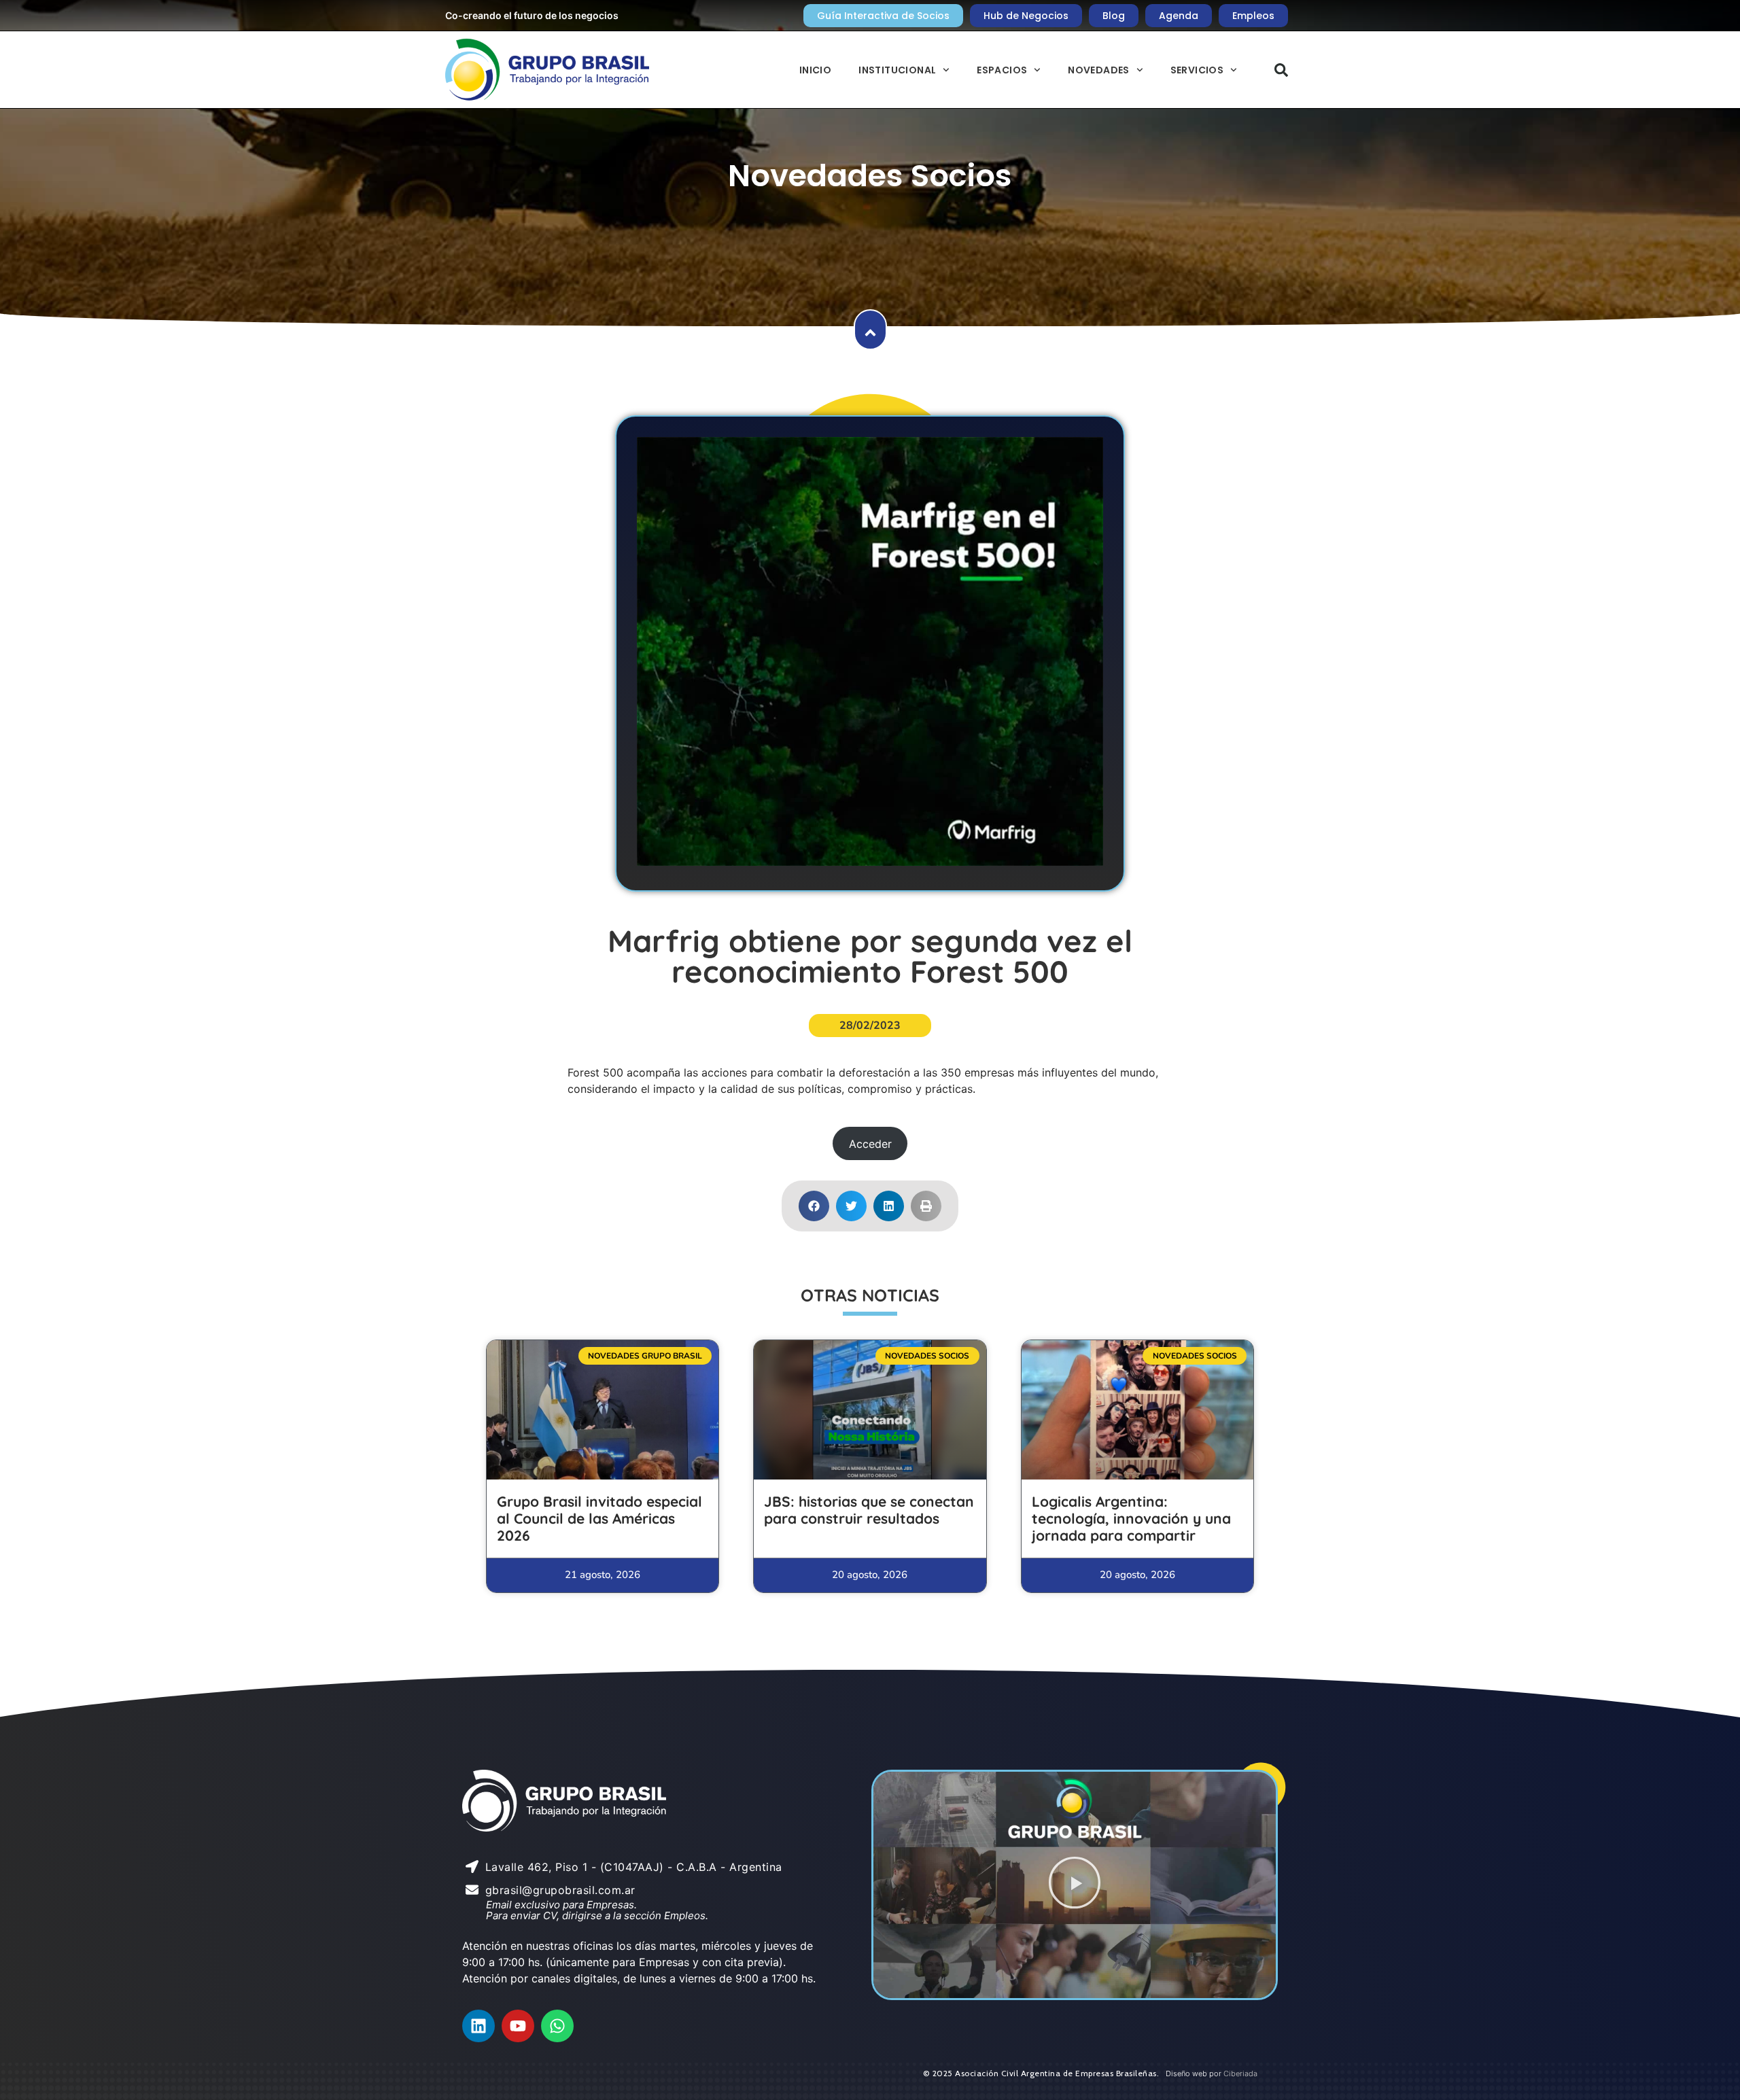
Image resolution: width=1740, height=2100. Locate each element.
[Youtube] (518, 2026)
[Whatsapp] (557, 2026)
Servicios (1197, 70)
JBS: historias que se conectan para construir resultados (869, 1510)
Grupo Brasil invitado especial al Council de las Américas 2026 (599, 1518)
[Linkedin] (478, 2026)
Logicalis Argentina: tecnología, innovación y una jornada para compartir (1131, 1518)
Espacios (1002, 70)
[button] (1281, 70)
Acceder (870, 1144)
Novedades (1099, 70)
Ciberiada (1240, 2073)
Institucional (897, 70)
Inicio (815, 70)
